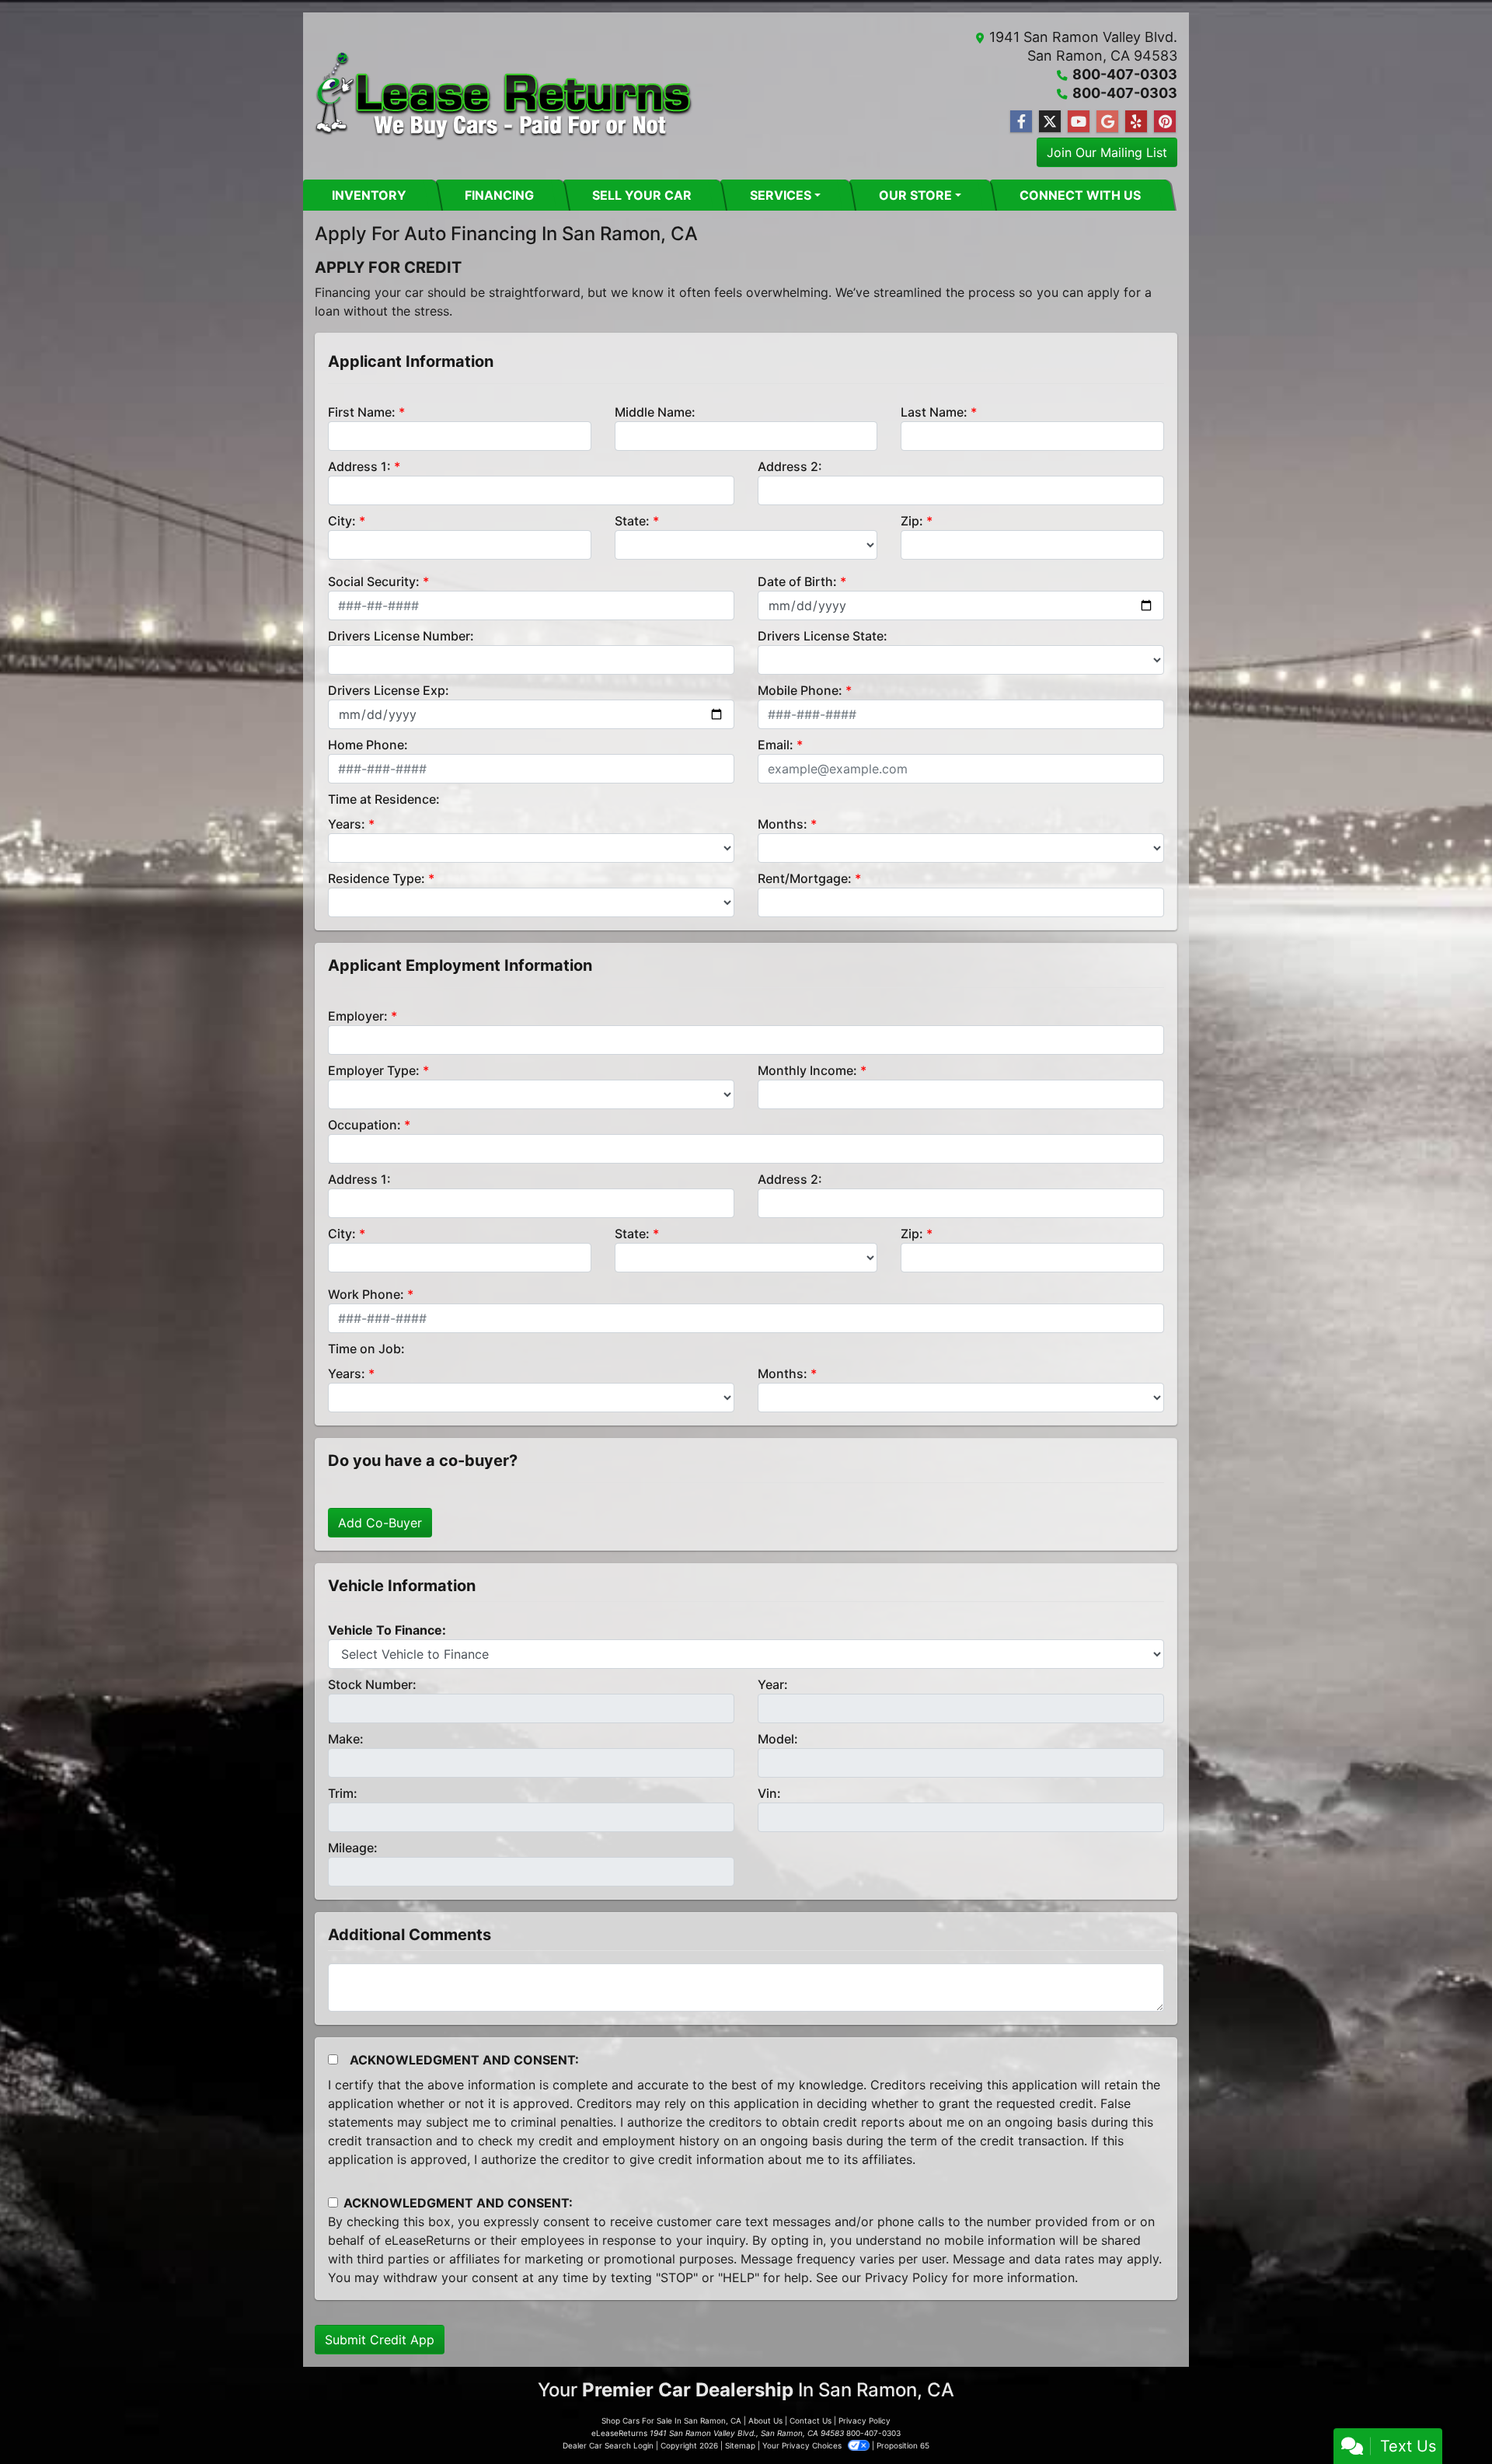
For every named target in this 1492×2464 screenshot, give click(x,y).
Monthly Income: (807, 1070)
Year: (773, 1684)
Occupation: (364, 1125)
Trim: (343, 1793)
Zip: (912, 521)
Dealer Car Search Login (608, 2445)
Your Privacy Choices (803, 2445)
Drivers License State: (823, 636)
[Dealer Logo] (504, 96)
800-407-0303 (1125, 74)
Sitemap (740, 2445)
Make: (346, 1739)
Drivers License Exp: (389, 690)
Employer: (358, 1016)
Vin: (769, 1793)
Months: (783, 824)
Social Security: (374, 581)
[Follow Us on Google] (1107, 122)
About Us (765, 2420)
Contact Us (810, 2420)
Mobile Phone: (800, 690)
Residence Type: (376, 878)
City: (342, 521)
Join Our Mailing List (1107, 152)
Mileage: (353, 1848)
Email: (776, 745)
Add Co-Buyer (380, 1523)
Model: (778, 1739)
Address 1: (359, 466)
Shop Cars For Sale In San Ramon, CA (671, 2420)
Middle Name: (655, 412)
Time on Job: (366, 1349)
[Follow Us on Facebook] (1021, 122)
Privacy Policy (906, 2277)
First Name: (362, 412)
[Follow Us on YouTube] (1079, 122)
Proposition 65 (903, 2445)
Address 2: (790, 466)
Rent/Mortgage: (805, 878)
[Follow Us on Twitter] (1050, 122)
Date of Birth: (797, 581)
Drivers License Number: (401, 636)
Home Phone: (368, 745)
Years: (347, 824)
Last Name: (934, 412)
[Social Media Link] (1136, 122)
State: (632, 521)
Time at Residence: (384, 799)
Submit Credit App (380, 2340)
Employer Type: (374, 1070)
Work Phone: (366, 1294)
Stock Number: (372, 1684)
